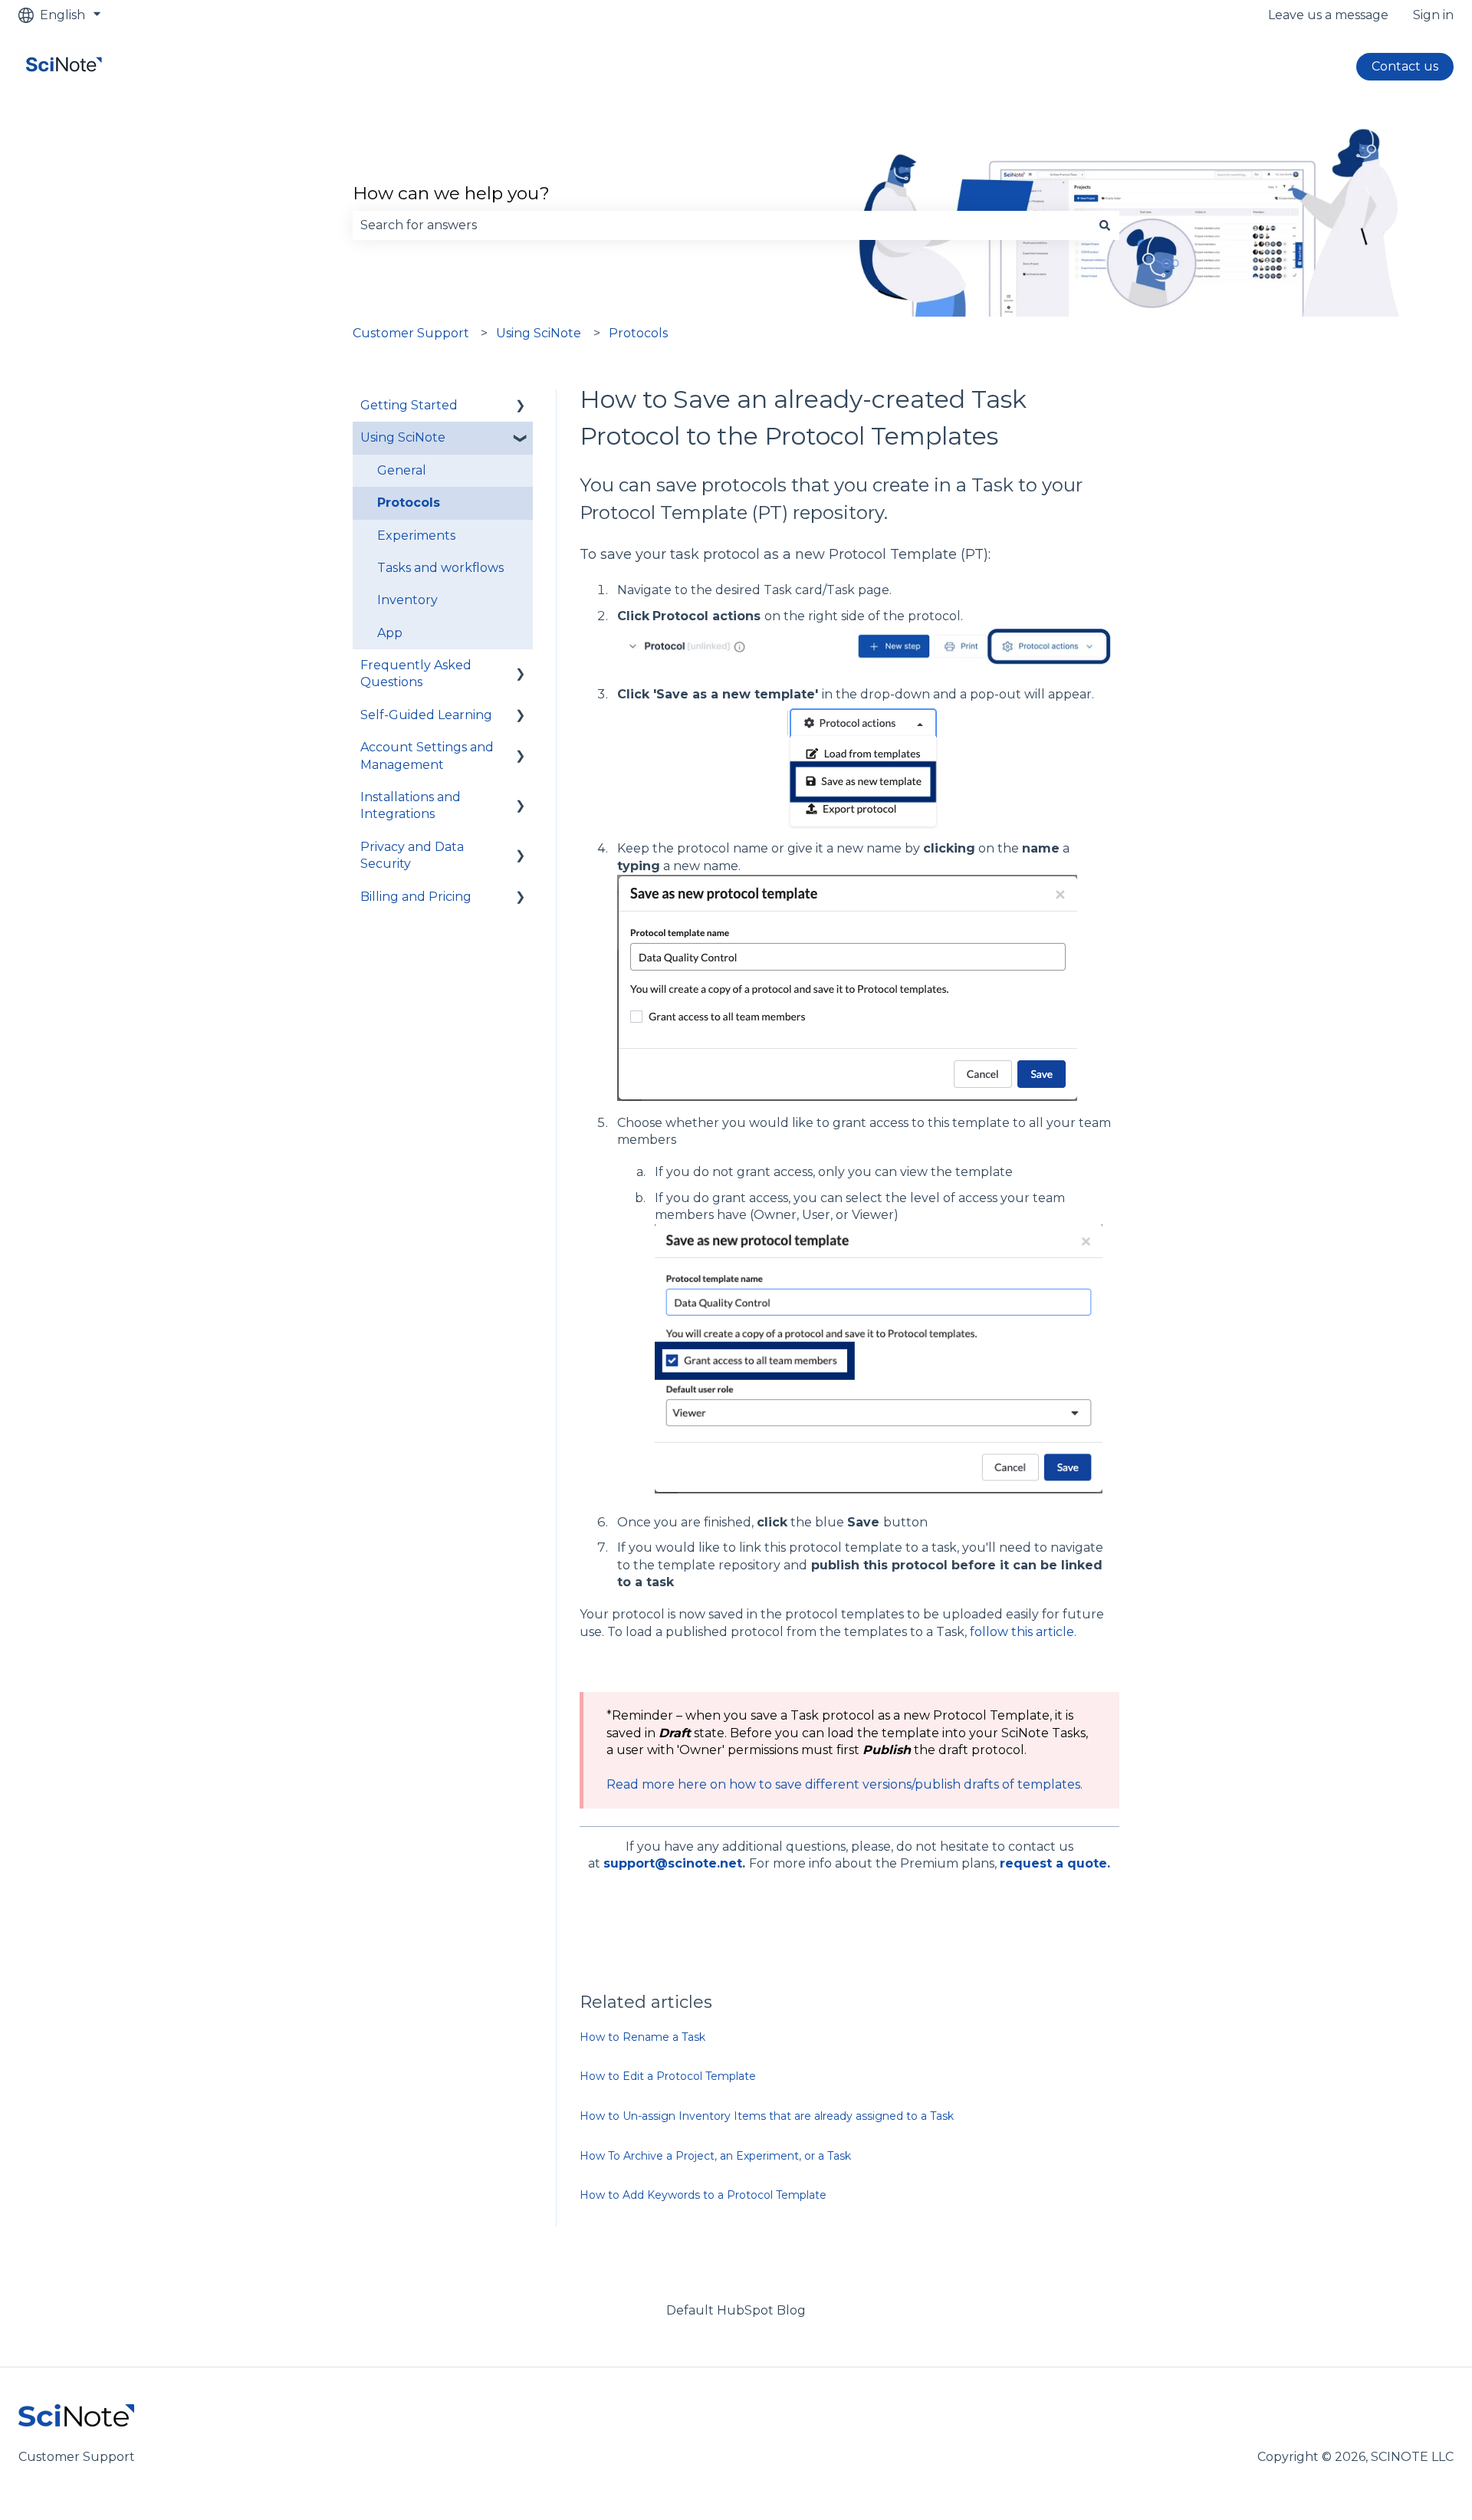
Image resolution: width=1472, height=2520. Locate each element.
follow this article (1022, 1632)
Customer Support (411, 333)
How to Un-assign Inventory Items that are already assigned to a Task (767, 2116)
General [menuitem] (402, 470)
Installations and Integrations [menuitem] (411, 805)
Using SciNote (539, 333)
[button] (521, 407)
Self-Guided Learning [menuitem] (426, 715)
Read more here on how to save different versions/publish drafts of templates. (844, 1784)
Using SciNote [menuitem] (403, 437)
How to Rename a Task (642, 2037)
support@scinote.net (673, 1863)
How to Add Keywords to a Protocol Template (703, 2195)
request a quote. (1055, 1863)
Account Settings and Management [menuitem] (427, 756)
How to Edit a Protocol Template (668, 2076)
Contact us (1405, 66)
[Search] (1105, 225)
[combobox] (721, 225)
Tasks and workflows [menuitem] (440, 568)
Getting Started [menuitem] (409, 405)
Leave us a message (1328, 15)
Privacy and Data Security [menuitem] (412, 855)
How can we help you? (451, 193)
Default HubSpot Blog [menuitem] (736, 2310)
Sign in (1433, 15)
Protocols (638, 333)
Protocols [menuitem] (409, 503)
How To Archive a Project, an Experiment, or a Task (715, 2156)
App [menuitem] (390, 633)
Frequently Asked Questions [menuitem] (416, 674)
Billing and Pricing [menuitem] (416, 897)
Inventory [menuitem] (407, 600)
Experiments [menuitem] (416, 536)
